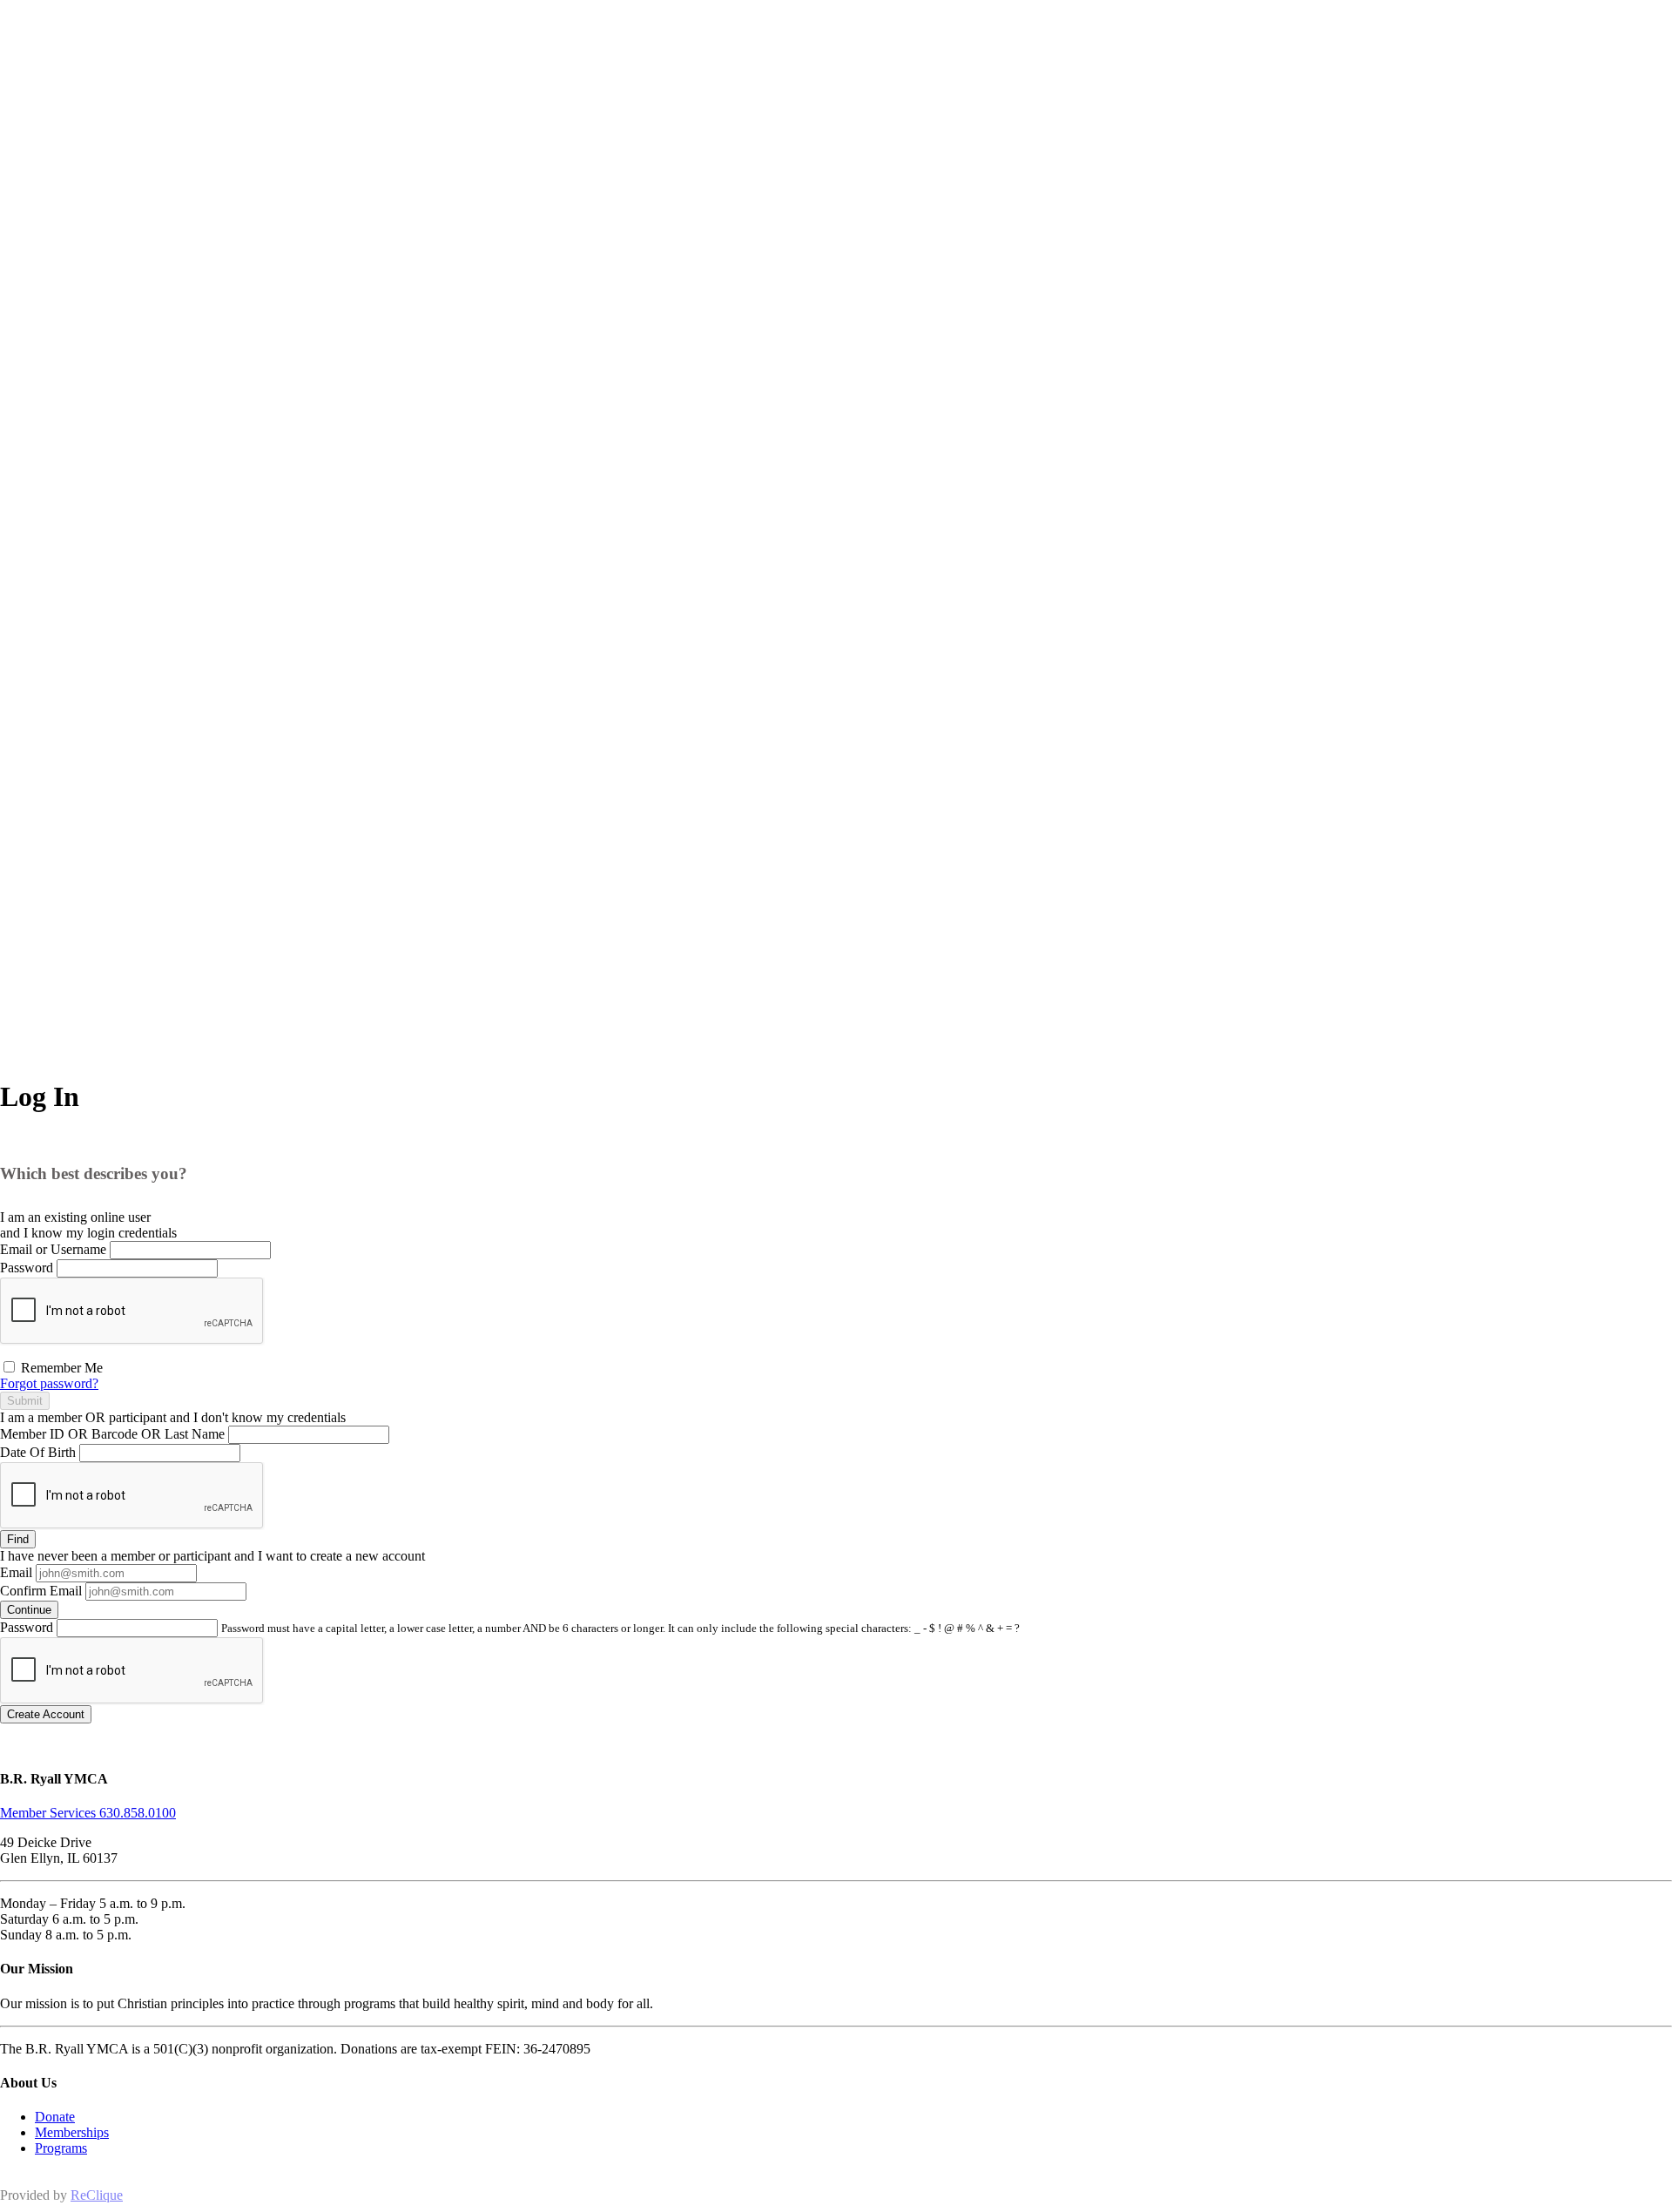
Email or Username (53, 1249)
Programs (61, 2148)
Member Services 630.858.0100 (88, 1813)
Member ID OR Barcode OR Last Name (112, 1434)
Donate (55, 2117)
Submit (25, 1401)
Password (27, 1268)
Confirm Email (41, 1591)
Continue (29, 1610)
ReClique (97, 2195)
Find (18, 1539)
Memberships (72, 2132)
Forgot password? (49, 1383)
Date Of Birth (38, 1452)
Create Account (46, 1714)
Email (16, 1572)
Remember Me (60, 1368)
